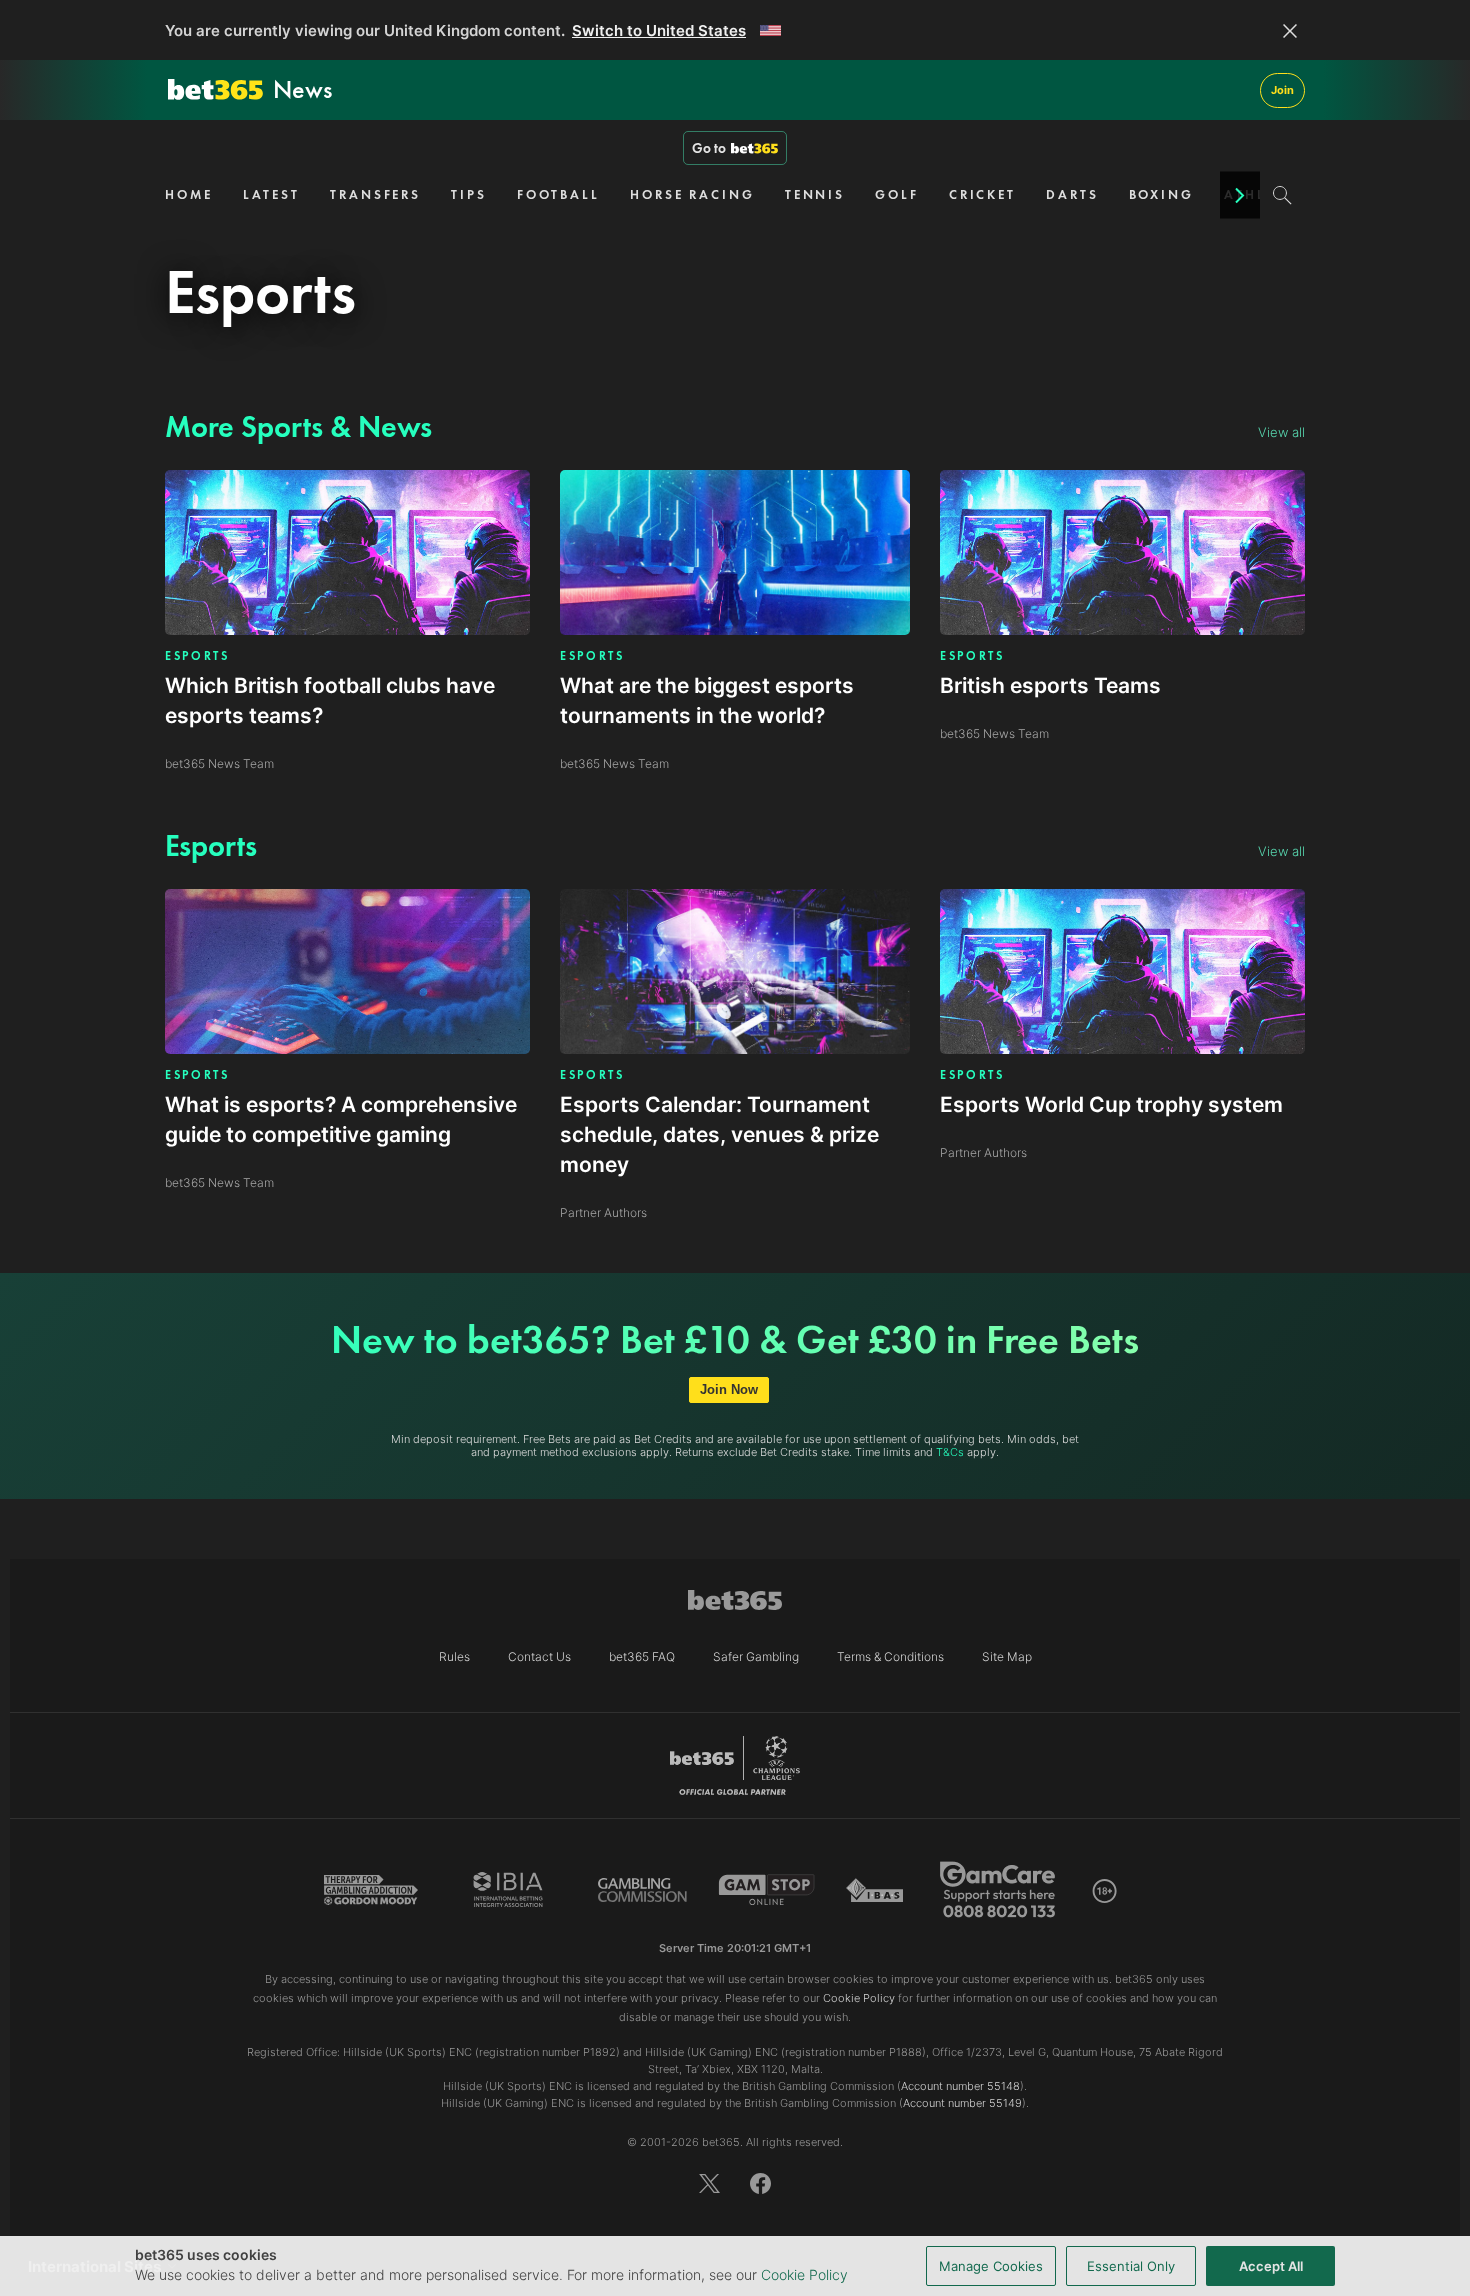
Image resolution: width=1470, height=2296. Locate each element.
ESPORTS (197, 656)
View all (1281, 432)
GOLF (897, 194)
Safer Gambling (756, 1656)
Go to (709, 148)
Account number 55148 (960, 2086)
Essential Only (1131, 2266)
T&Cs (950, 1452)
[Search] (1282, 195)
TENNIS (815, 194)
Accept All (1271, 2266)
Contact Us (539, 1656)
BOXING (1161, 194)
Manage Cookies (991, 2266)
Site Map (1007, 1656)
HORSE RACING (692, 194)
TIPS (469, 194)
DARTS (1072, 194)
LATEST (271, 194)
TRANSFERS (375, 194)
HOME (189, 194)
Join (1282, 90)
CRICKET (982, 194)
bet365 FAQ (642, 1656)
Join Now (729, 1389)
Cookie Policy (804, 2274)
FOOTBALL (558, 194)
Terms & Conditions (890, 1656)
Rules (454, 1656)
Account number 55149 (962, 2103)
